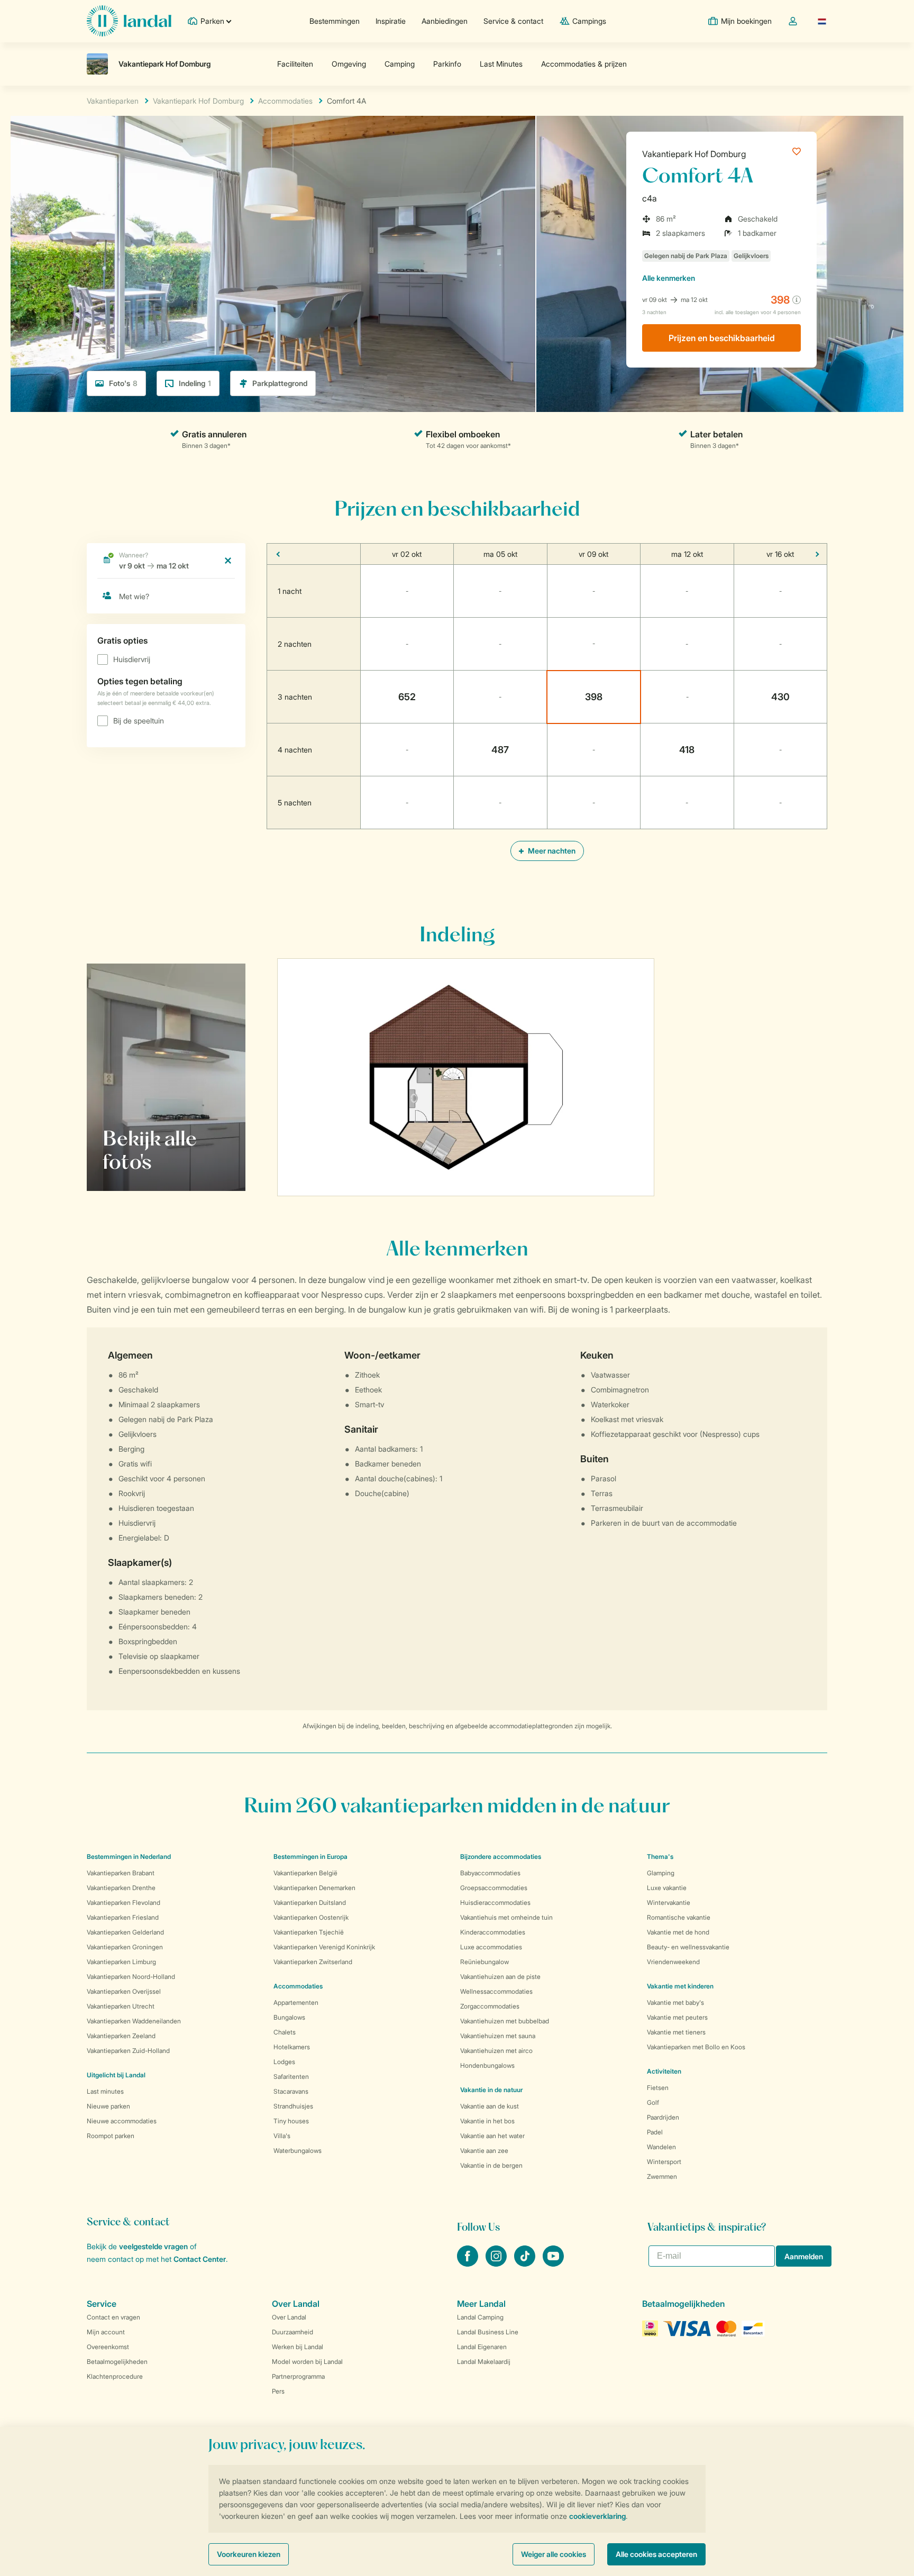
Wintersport (664, 2162)
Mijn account (106, 2332)
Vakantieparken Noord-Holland (131, 1977)
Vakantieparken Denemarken (314, 1888)
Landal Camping (480, 2317)
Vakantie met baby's (675, 2002)
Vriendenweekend (673, 1962)
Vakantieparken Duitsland (310, 1903)
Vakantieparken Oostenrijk (311, 1917)
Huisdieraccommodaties (495, 1903)
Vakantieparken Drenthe (121, 1888)
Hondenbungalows (487, 2065)
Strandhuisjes (293, 2106)
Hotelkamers (292, 2047)
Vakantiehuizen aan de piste (500, 1977)
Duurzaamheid (293, 2332)
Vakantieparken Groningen (125, 1947)
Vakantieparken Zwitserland (313, 1962)
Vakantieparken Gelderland (125, 1932)
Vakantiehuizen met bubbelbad (505, 2021)
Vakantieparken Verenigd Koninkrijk (324, 1947)
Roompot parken (111, 2136)
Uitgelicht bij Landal (116, 2075)
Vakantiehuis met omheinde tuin (506, 1917)
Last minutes (105, 2091)
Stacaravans (291, 2091)
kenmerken (669, 278)
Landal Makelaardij (484, 2362)
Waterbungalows (298, 2151)
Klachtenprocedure (115, 2376)
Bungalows (289, 2017)
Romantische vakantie (679, 1917)
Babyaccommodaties (490, 1873)
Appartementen (296, 2002)
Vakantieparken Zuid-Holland (128, 2051)
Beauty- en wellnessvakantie (688, 1947)
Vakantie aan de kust (490, 2106)
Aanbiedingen (445, 21)
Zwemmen (662, 2176)
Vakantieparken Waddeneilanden (134, 2021)
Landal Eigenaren (482, 2347)
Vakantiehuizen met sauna (498, 2036)
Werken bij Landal (298, 2347)
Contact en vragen (113, 2317)
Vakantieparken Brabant (121, 1873)
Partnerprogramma (298, 2376)
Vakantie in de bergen (491, 2165)
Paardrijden (663, 2117)
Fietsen (658, 2088)
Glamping (661, 1873)
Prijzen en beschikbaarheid (722, 338)
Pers (278, 2391)
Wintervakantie (669, 1903)
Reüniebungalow (485, 1962)
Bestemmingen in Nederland (129, 1857)
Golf (653, 2102)
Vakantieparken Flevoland (124, 1903)
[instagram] (497, 2263)
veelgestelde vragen (153, 2246)
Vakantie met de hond (678, 1932)
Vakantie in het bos (487, 2121)
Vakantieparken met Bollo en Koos (696, 2047)
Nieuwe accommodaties (122, 2121)
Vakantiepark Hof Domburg (694, 154)
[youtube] (553, 2263)
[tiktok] (526, 2263)
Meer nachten (551, 851)
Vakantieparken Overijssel (124, 1991)
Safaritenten (291, 2077)
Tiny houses (291, 2121)
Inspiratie (391, 21)
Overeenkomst (108, 2347)
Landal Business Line (488, 2332)
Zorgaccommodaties (490, 2006)
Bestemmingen (335, 21)
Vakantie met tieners (676, 2032)
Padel (655, 2132)
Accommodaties (298, 1986)
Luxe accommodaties (491, 1947)
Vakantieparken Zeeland (121, 2036)
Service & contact (513, 21)
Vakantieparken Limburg (121, 1962)
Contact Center (200, 2259)
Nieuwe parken (108, 2106)
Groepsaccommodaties (494, 1888)
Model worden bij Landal (307, 2362)
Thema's (660, 1857)
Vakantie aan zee (484, 2151)
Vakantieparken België (305, 1873)
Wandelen (661, 2147)
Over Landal (289, 2317)
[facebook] (469, 2263)
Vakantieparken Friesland (123, 1917)
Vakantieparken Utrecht (121, 2006)
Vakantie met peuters (677, 2017)
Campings (589, 21)
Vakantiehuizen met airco (496, 2051)
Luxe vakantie (667, 1888)
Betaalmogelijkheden (117, 2362)
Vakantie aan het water (492, 2136)
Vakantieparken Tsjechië (309, 1932)
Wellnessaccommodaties (496, 1991)
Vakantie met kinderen (680, 1986)
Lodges (284, 2062)
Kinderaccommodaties (493, 1932)
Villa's (282, 2136)
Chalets (285, 2032)
